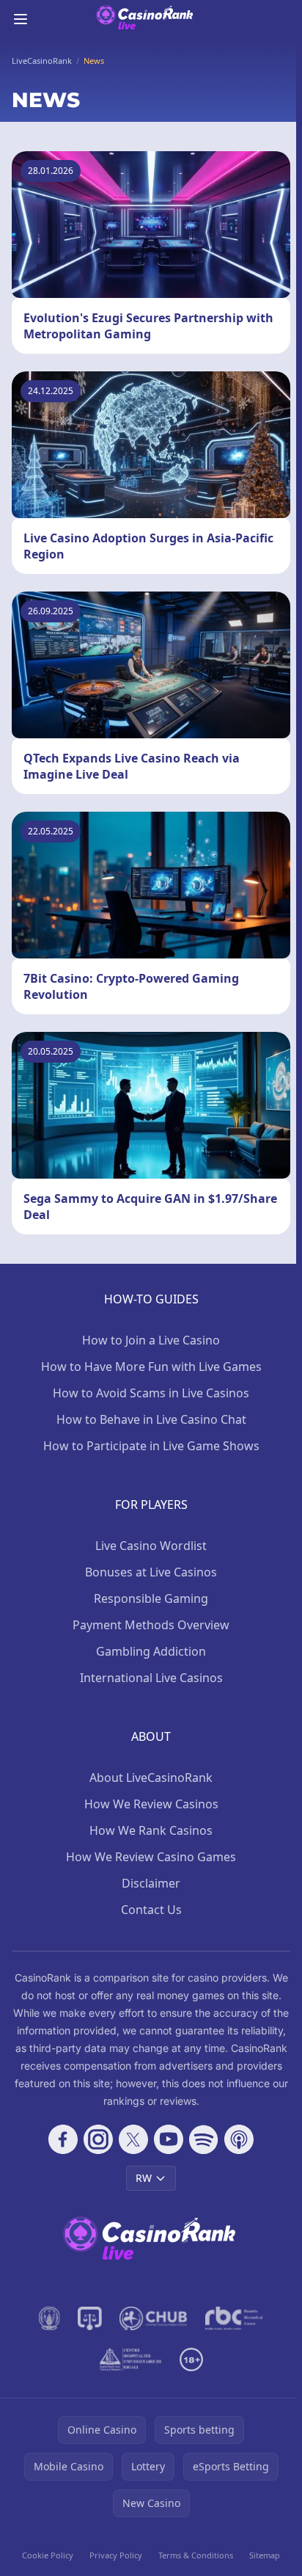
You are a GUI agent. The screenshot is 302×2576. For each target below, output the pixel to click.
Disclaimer (151, 1883)
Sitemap (265, 2555)
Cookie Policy (48, 2555)
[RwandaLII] (90, 2318)
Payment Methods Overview (151, 1625)
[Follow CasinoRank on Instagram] (98, 2139)
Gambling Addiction (151, 1651)
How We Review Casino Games (151, 1857)
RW (144, 2178)
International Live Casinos (151, 1678)
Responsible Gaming (151, 1598)
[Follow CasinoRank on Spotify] (204, 2139)
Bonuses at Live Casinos (151, 1572)
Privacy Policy (116, 2555)
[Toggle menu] (21, 19)
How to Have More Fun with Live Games (151, 1367)
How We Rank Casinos (151, 1830)
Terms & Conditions (196, 2555)
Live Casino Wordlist (151, 1546)
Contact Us (151, 1910)
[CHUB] (154, 2318)
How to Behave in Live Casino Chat (151, 1419)
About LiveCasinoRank (151, 1778)
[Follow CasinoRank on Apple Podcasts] (239, 2139)
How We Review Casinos (151, 1804)
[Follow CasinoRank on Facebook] (63, 2139)
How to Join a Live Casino (151, 1340)
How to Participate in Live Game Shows (151, 1446)
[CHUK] (130, 2359)
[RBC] (234, 2318)
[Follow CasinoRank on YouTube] (169, 2139)
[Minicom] (50, 2318)
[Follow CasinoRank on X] (133, 2139)
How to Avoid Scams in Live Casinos (151, 1393)
